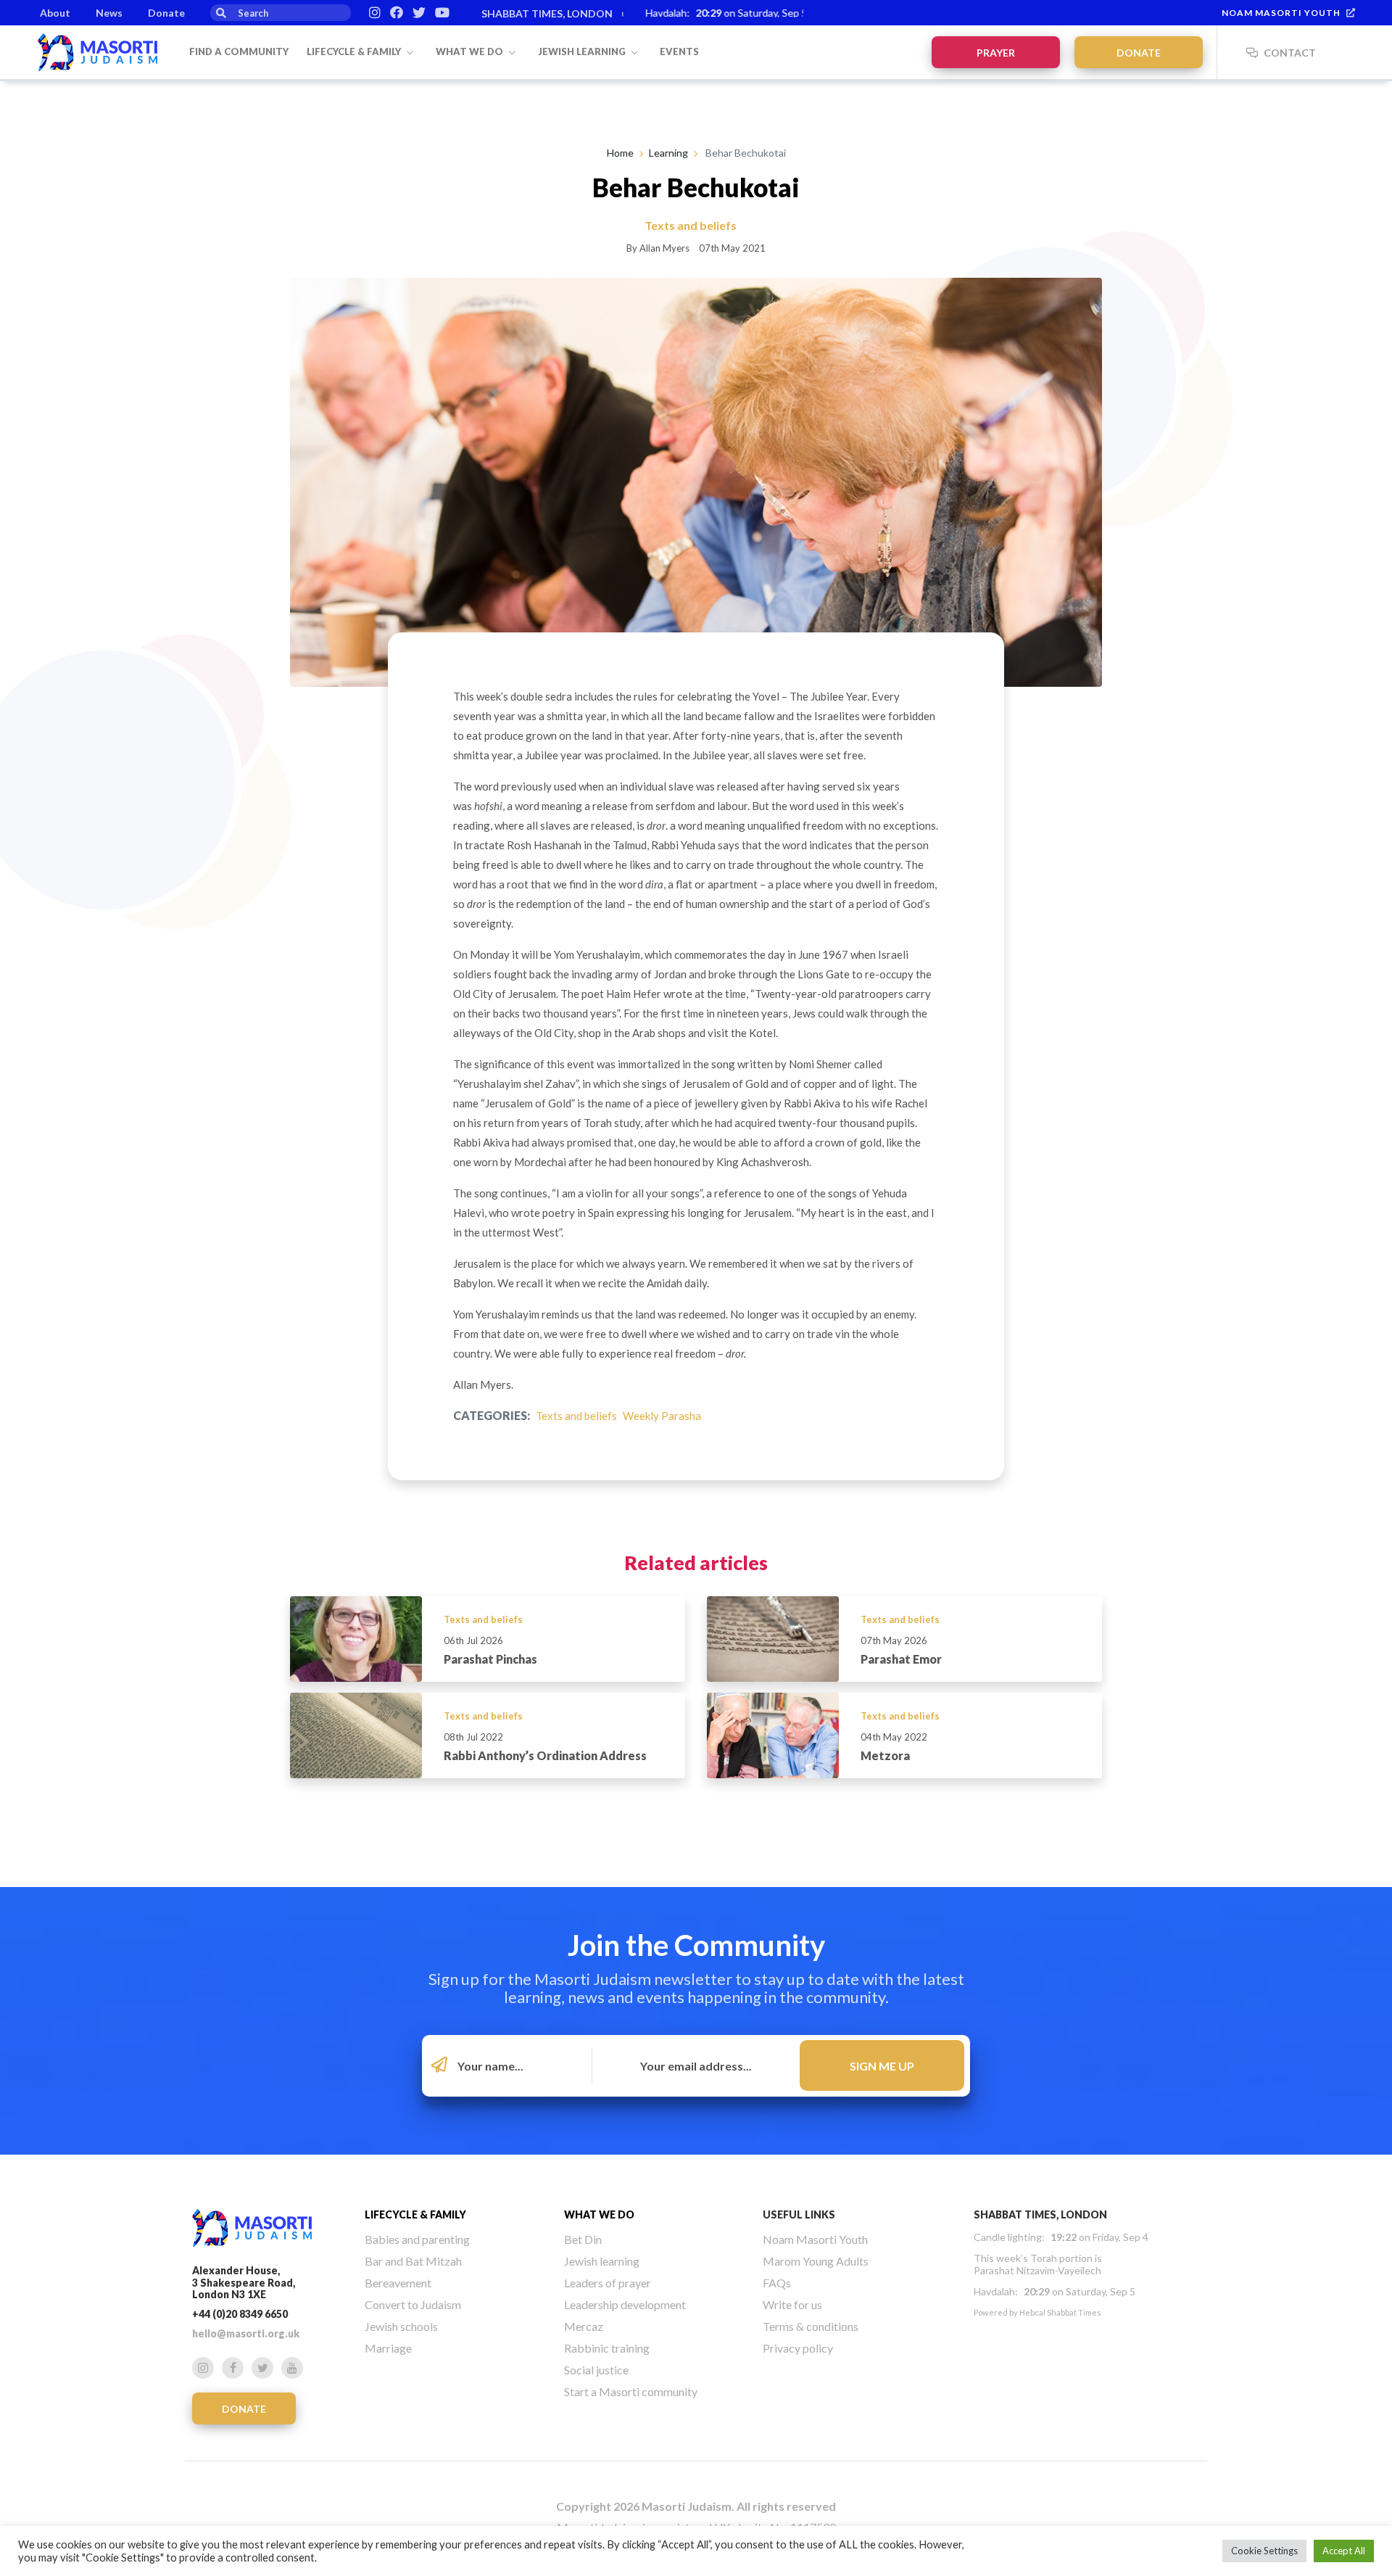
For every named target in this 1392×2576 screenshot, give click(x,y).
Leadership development (625, 2304)
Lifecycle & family (355, 51)
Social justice (596, 2370)
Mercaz (584, 2326)
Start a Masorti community (631, 2391)
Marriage (388, 2348)
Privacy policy (798, 2348)
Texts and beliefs (576, 1416)
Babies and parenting (417, 2239)
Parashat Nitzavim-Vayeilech (1037, 2270)
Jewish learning (583, 51)
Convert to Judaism (413, 2304)
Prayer (996, 53)
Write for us (792, 2304)
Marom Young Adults (816, 2261)
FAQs (777, 2283)
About (55, 13)
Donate (166, 13)
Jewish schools (401, 2326)
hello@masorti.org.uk (246, 2333)
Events (679, 51)
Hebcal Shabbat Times (1060, 2312)
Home (620, 153)
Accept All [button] (1344, 2551)
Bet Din (583, 2239)
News (109, 13)
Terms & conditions (811, 2326)
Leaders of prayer (608, 2283)
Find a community (239, 51)
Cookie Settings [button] (1264, 2551)
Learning (668, 153)
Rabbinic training (607, 2348)
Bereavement (398, 2283)
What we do (471, 51)
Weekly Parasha (662, 1416)
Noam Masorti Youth (1281, 13)
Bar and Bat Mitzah (413, 2261)
